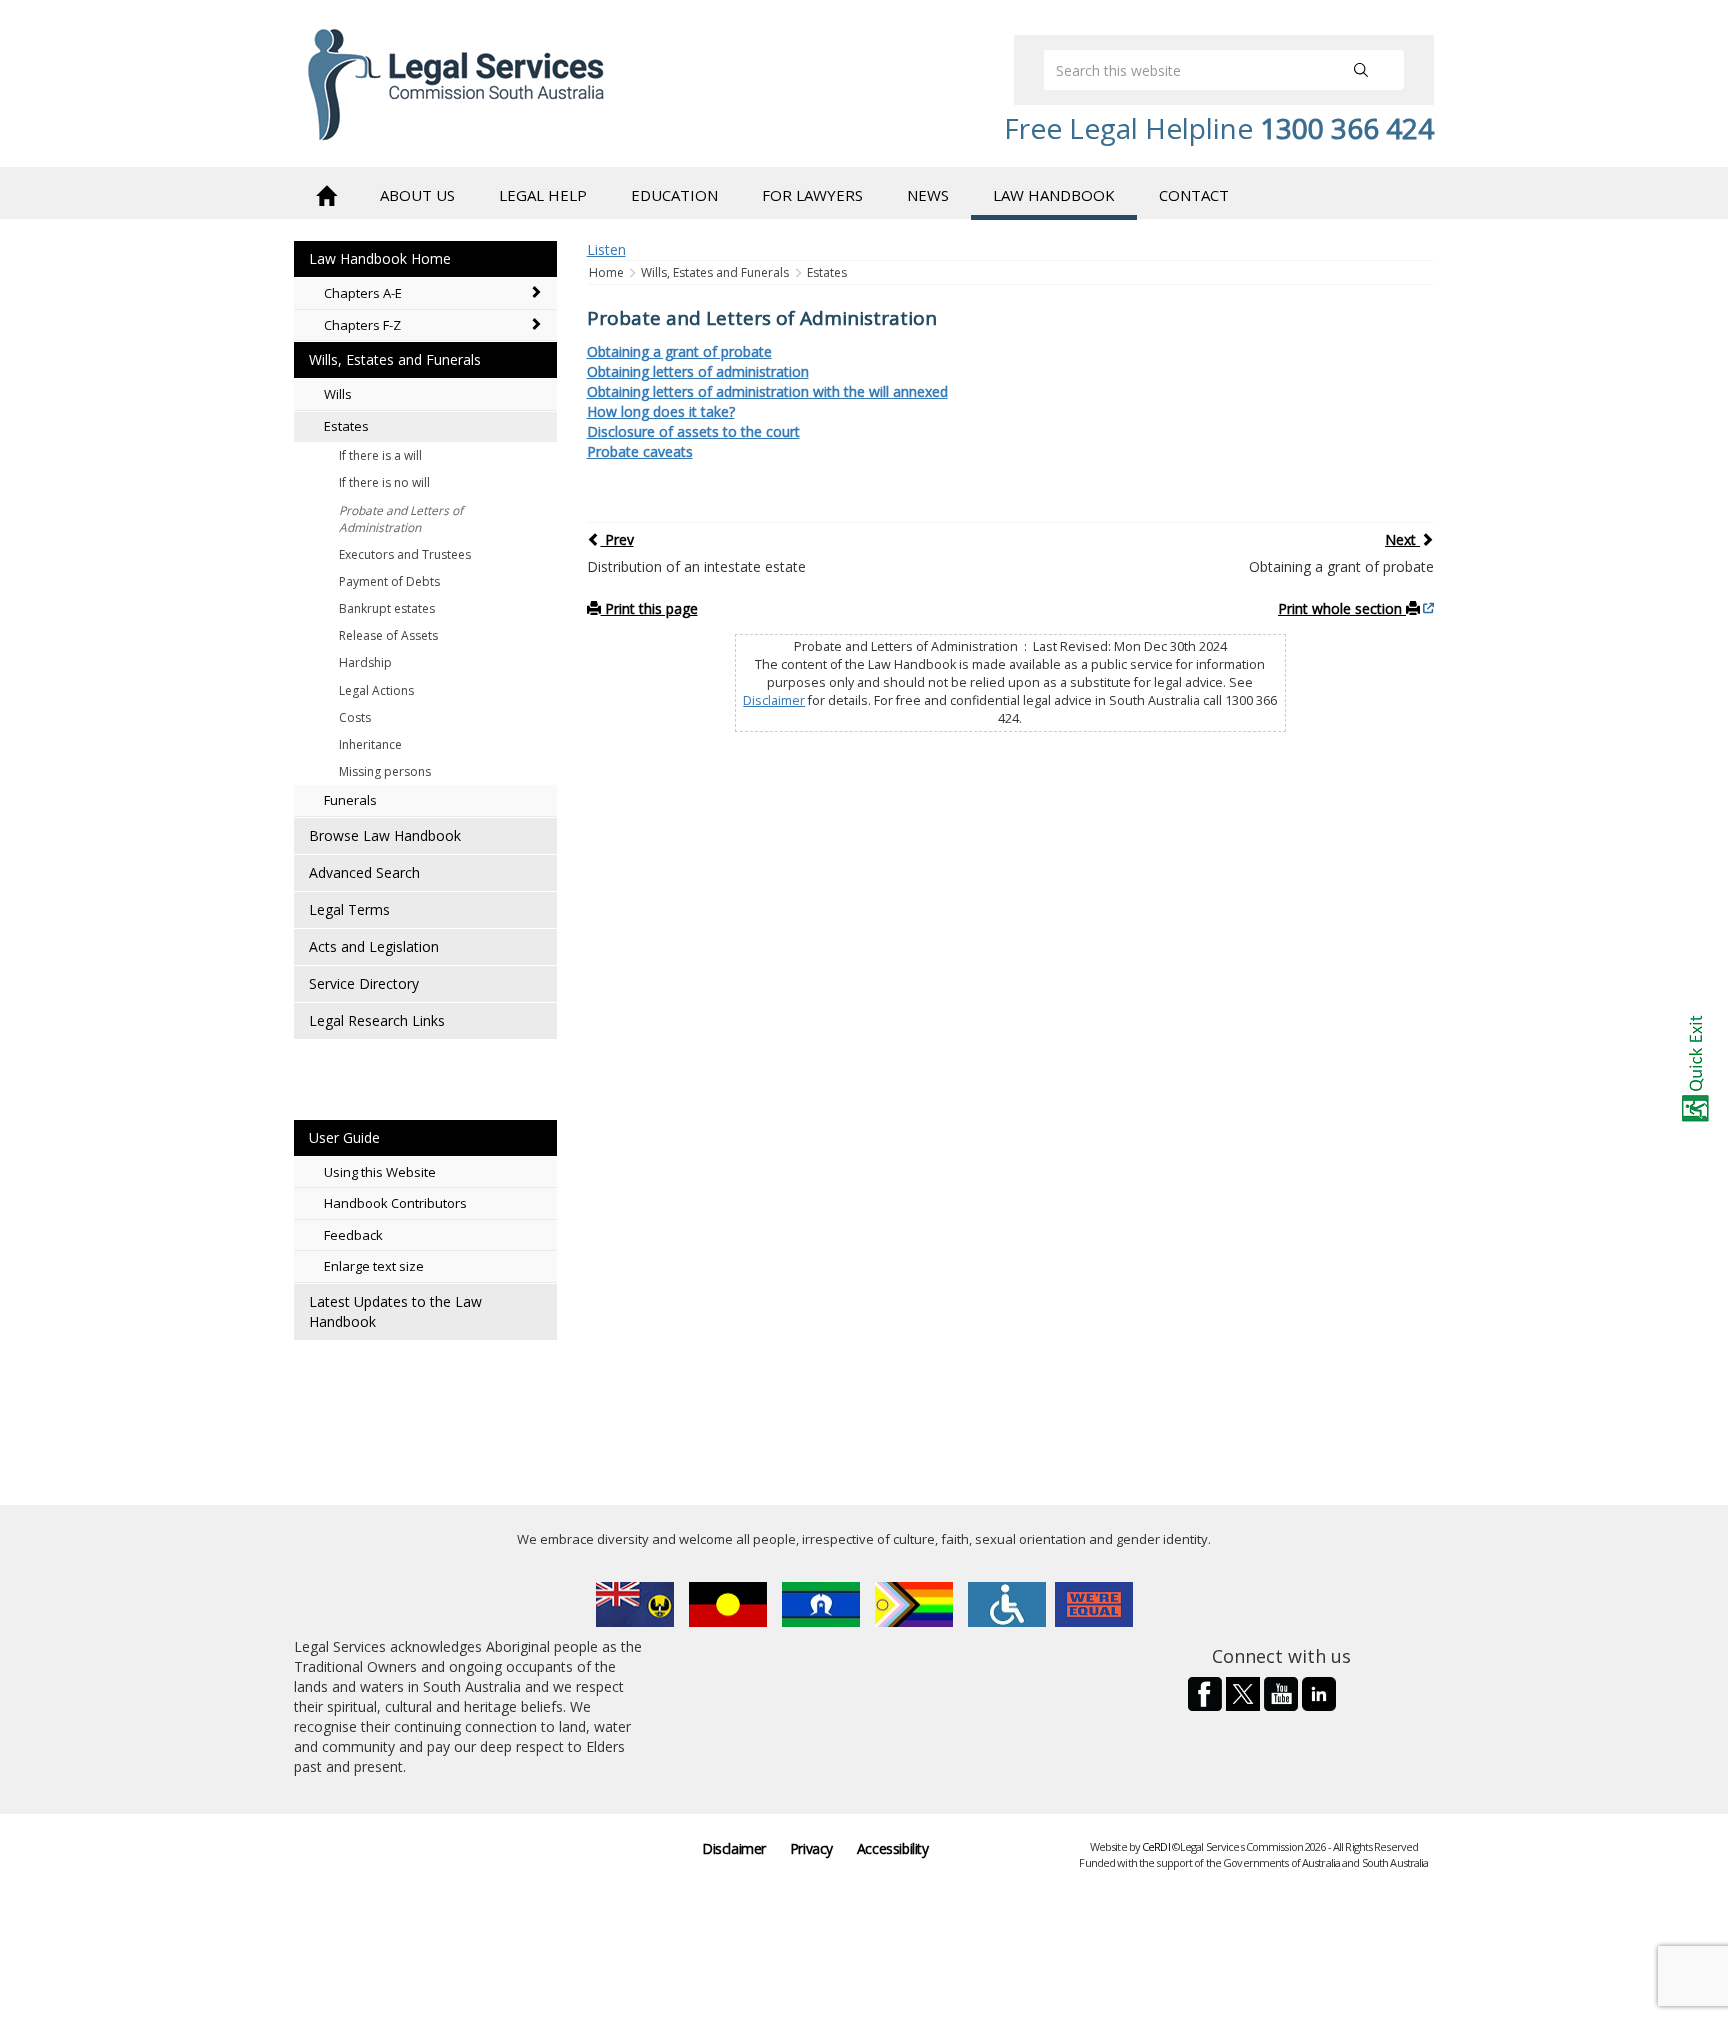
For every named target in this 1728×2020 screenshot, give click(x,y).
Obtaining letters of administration (698, 371)
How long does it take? (661, 411)
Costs (355, 717)
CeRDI (1156, 1846)
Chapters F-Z (362, 325)
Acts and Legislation (374, 946)
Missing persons (385, 771)
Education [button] (674, 195)
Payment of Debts (389, 581)
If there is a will (380, 455)
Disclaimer (774, 700)
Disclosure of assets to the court (693, 431)
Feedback (353, 1235)
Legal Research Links (377, 1020)
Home (608, 272)
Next (1402, 539)
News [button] (928, 195)
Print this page (649, 608)
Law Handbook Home (380, 258)
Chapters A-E (363, 293)
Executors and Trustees (405, 554)
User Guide (344, 1137)
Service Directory (364, 983)
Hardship (365, 662)
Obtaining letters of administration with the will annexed (767, 391)
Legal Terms (349, 909)
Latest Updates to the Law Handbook (395, 1311)
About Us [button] (417, 195)
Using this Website (380, 1172)
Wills (338, 394)
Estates (346, 426)
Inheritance (370, 744)
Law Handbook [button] (1054, 195)
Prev (617, 539)
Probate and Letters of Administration (401, 519)
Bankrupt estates (387, 608)
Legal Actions (376, 690)
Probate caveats (640, 451)
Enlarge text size (374, 1266)
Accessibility (893, 1848)
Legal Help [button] (543, 195)
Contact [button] (1194, 195)
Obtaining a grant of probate (679, 351)
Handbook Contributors (395, 1203)
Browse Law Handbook (385, 835)
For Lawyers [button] (812, 195)
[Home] (326, 193)
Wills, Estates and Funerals (395, 359)
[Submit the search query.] (1361, 70)
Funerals (350, 800)
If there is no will (384, 482)
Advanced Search (364, 872)
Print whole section (1342, 608)
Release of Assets (388, 635)
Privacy (811, 1848)
